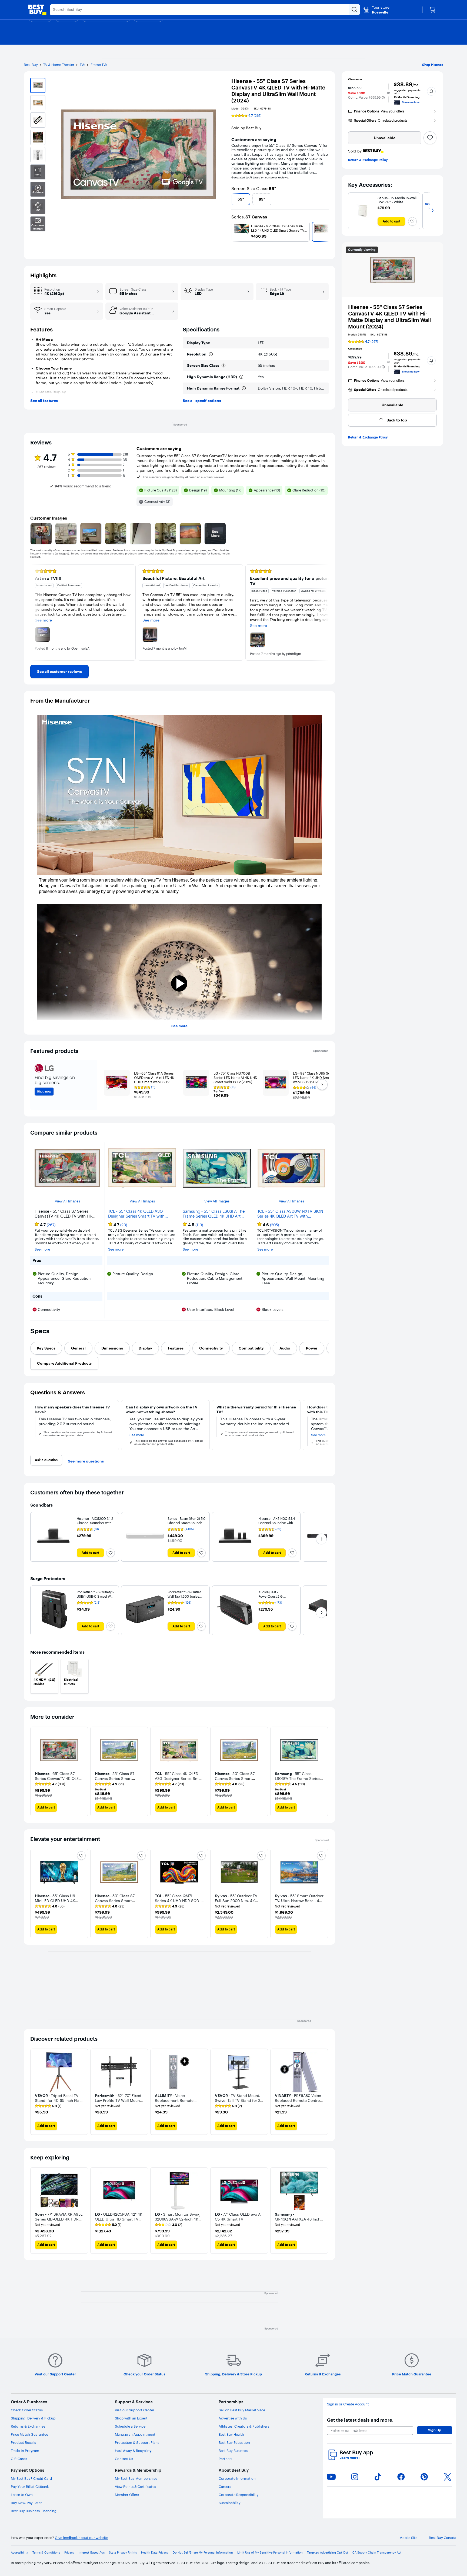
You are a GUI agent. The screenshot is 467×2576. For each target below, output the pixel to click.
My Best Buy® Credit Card (31, 2478)
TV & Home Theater (59, 65)
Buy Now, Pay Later (26, 2503)
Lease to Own (22, 2495)
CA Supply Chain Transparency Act (377, 2553)
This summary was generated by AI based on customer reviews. (184, 477)
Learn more (350, 2458)
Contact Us (124, 2459)
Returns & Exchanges (28, 2426)
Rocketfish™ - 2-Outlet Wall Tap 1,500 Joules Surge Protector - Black (185, 1596)
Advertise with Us (233, 2418)
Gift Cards (19, 2459)
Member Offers (127, 2495)
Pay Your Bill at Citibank (30, 2487)
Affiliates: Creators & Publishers (244, 2426)
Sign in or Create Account (348, 2404)
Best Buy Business (233, 2451)
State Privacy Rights (123, 2553)
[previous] (234, 199)
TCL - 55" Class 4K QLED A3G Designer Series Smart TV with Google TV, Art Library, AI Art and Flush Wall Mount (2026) (139, 1214)
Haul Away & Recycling (133, 2451)
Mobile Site (408, 2538)
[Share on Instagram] (355, 2477)
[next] (326, 199)
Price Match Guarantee (29, 2434)
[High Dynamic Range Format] (244, 388)
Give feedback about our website (81, 2538)
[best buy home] (37, 10)
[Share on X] (448, 2477)
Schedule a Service (130, 2426)
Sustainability (230, 2503)
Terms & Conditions (46, 2553)
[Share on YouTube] (331, 2477)
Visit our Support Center (135, 2410)
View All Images (67, 1201)
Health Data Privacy (155, 2553)
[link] (59, 672)
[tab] (46, 1348)
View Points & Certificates (135, 2487)
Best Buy (31, 65)
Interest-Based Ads (92, 2553)
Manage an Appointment (135, 2434)
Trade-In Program (25, 2451)
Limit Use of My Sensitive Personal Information (270, 2553)
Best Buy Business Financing (34, 2511)
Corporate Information (237, 2478)
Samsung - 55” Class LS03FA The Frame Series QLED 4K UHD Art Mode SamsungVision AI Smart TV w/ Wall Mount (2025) (215, 1214)
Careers (225, 2487)
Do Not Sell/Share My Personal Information (203, 2553)
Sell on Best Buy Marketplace (242, 2410)
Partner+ (226, 2459)
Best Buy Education (234, 2442)
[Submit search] (355, 10)
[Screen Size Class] (224, 365)
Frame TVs (99, 65)
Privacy (69, 2553)
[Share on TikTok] (378, 2477)
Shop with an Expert (131, 2418)
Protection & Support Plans (137, 2442)
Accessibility (19, 2553)
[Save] (430, 138)
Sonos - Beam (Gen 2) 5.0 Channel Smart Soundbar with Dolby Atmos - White (186, 1523)
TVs (82, 65)
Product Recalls (23, 2442)
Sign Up (435, 2430)
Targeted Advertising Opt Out (328, 2553)
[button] (383, 98)
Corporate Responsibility (239, 2495)
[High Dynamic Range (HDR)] (241, 377)
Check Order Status (27, 2410)
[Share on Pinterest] (424, 2477)
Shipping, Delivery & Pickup (33, 2418)
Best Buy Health (231, 2434)
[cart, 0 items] (432, 10)
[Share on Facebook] (401, 2477)
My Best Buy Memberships (136, 2478)
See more (179, 1026)
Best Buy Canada (443, 2538)
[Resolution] (211, 354)
